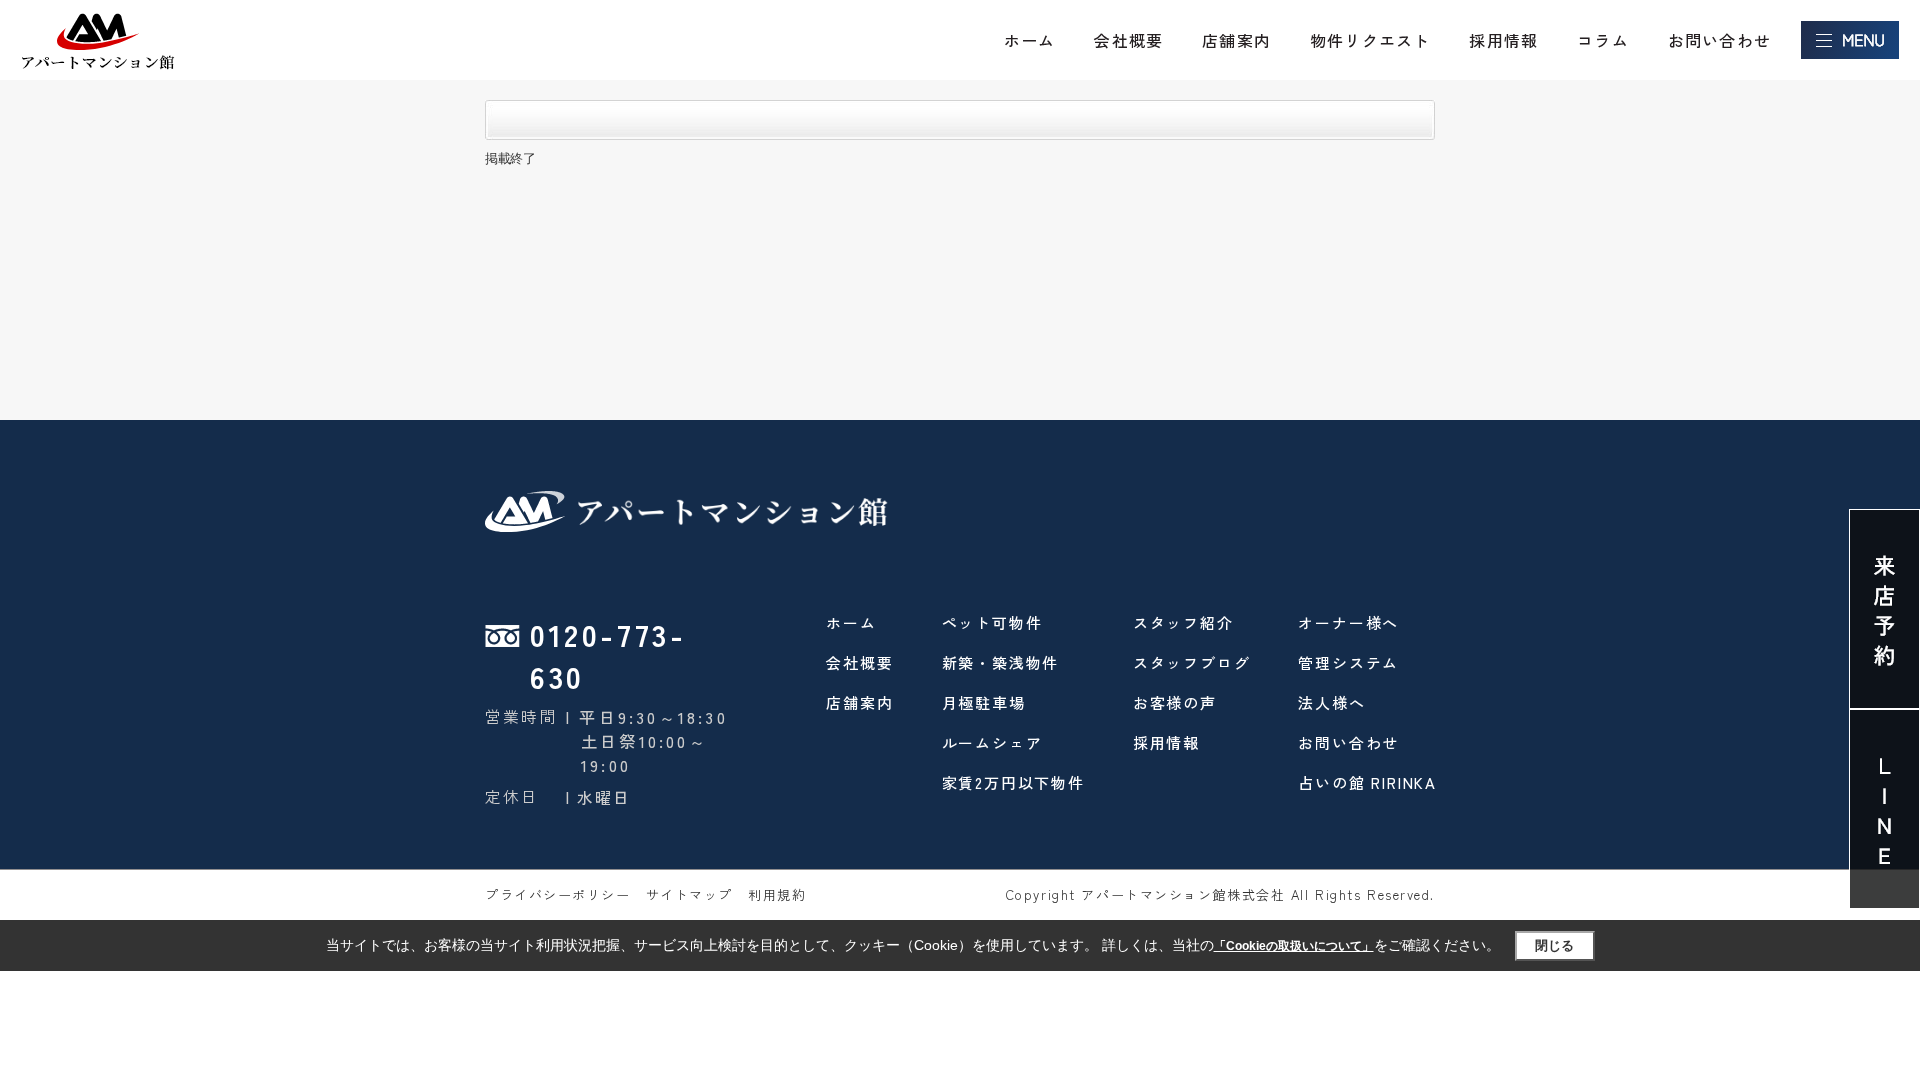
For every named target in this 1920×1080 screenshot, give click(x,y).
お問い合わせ (1719, 40)
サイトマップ (689, 894)
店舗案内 (1236, 40)
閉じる (1554, 945)
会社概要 (1128, 40)
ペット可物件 (992, 622)
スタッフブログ (1192, 662)
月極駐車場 (984, 702)
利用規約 (777, 894)
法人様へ (1331, 702)
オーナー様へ (1348, 622)
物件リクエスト (1370, 40)
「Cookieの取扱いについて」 (1294, 946)
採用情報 (1503, 40)
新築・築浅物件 (1001, 662)
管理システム (1348, 662)
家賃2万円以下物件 (1013, 782)
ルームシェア (992, 742)
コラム (1603, 40)
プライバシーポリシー (558, 894)
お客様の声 (1175, 702)
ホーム (1030, 40)
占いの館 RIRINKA (1367, 782)
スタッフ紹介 (1183, 622)
